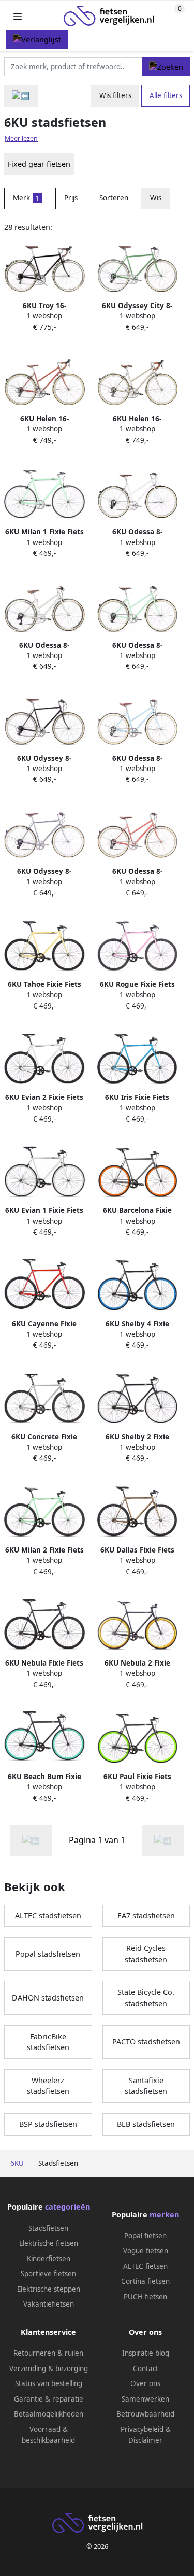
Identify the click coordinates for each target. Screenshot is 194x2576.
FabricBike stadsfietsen (48, 2042)
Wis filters (115, 95)
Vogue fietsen (146, 2251)
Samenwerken (145, 2399)
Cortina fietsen (145, 2281)
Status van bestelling (49, 2383)
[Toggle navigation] (18, 16)
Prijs (71, 198)
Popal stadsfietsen (48, 1954)
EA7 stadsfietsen (146, 1916)
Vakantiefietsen (49, 2304)
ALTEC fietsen (145, 2266)
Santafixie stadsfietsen (146, 2086)
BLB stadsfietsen (146, 2124)
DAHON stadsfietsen (48, 1998)
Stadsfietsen (48, 2228)
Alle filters (166, 95)
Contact (146, 2369)
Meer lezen (21, 139)
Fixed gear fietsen (39, 164)
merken (164, 2214)
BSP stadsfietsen (48, 2124)
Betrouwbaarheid (145, 2414)
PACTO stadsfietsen (146, 2042)
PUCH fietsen (145, 2297)
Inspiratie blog (146, 2353)
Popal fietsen (145, 2236)
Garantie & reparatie (49, 2399)
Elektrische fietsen (49, 2243)
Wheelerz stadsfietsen (48, 2086)
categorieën (68, 2207)
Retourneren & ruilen (48, 2353)
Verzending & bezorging (49, 2369)
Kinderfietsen (49, 2259)
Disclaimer (145, 2440)
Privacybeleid (142, 2429)
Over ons (145, 2383)
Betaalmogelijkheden (49, 2414)
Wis (156, 198)
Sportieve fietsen (48, 2274)
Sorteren (114, 198)
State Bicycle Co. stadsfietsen (146, 1998)
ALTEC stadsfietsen (48, 1916)
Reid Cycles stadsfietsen (146, 1954)
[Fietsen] (21, 96)
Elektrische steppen (49, 2289)
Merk (26, 198)
